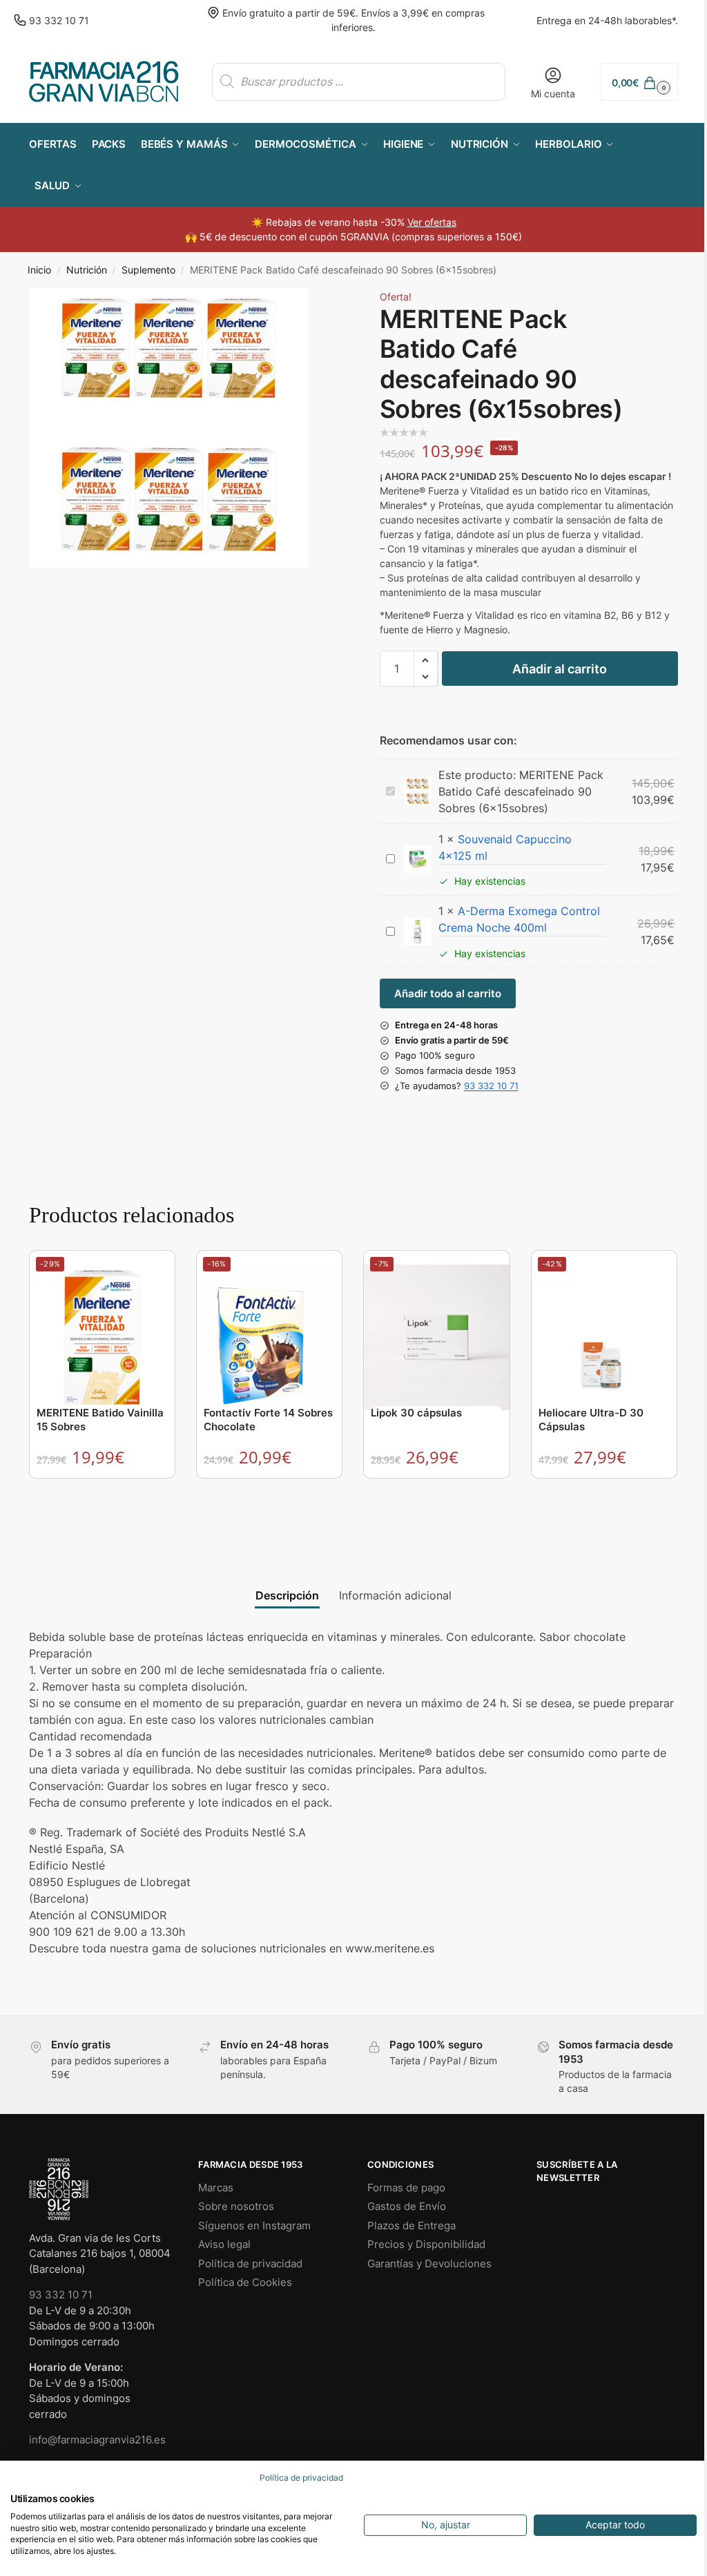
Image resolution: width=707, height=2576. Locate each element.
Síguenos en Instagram (254, 2226)
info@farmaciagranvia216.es (97, 2440)
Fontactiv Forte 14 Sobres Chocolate (268, 1420)
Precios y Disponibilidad (426, 2244)
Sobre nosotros (236, 2206)
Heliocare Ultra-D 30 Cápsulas (591, 1420)
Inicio (39, 270)
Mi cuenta (553, 94)
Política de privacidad (250, 2263)
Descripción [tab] (287, 1595)
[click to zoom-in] (168, 427)
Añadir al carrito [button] (103, 1492)
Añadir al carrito (560, 669)
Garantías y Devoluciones (429, 2263)
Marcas (216, 2188)
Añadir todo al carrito (448, 993)
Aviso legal (224, 2244)
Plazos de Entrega (411, 2226)
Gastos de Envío (407, 2206)
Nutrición (87, 270)
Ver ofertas (432, 222)
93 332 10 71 (59, 20)
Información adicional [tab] (395, 1595)
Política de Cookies (245, 2282)
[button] (639, 82)
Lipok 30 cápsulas (416, 1413)
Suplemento (148, 270)
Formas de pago (406, 2188)
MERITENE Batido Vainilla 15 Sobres (100, 1420)
